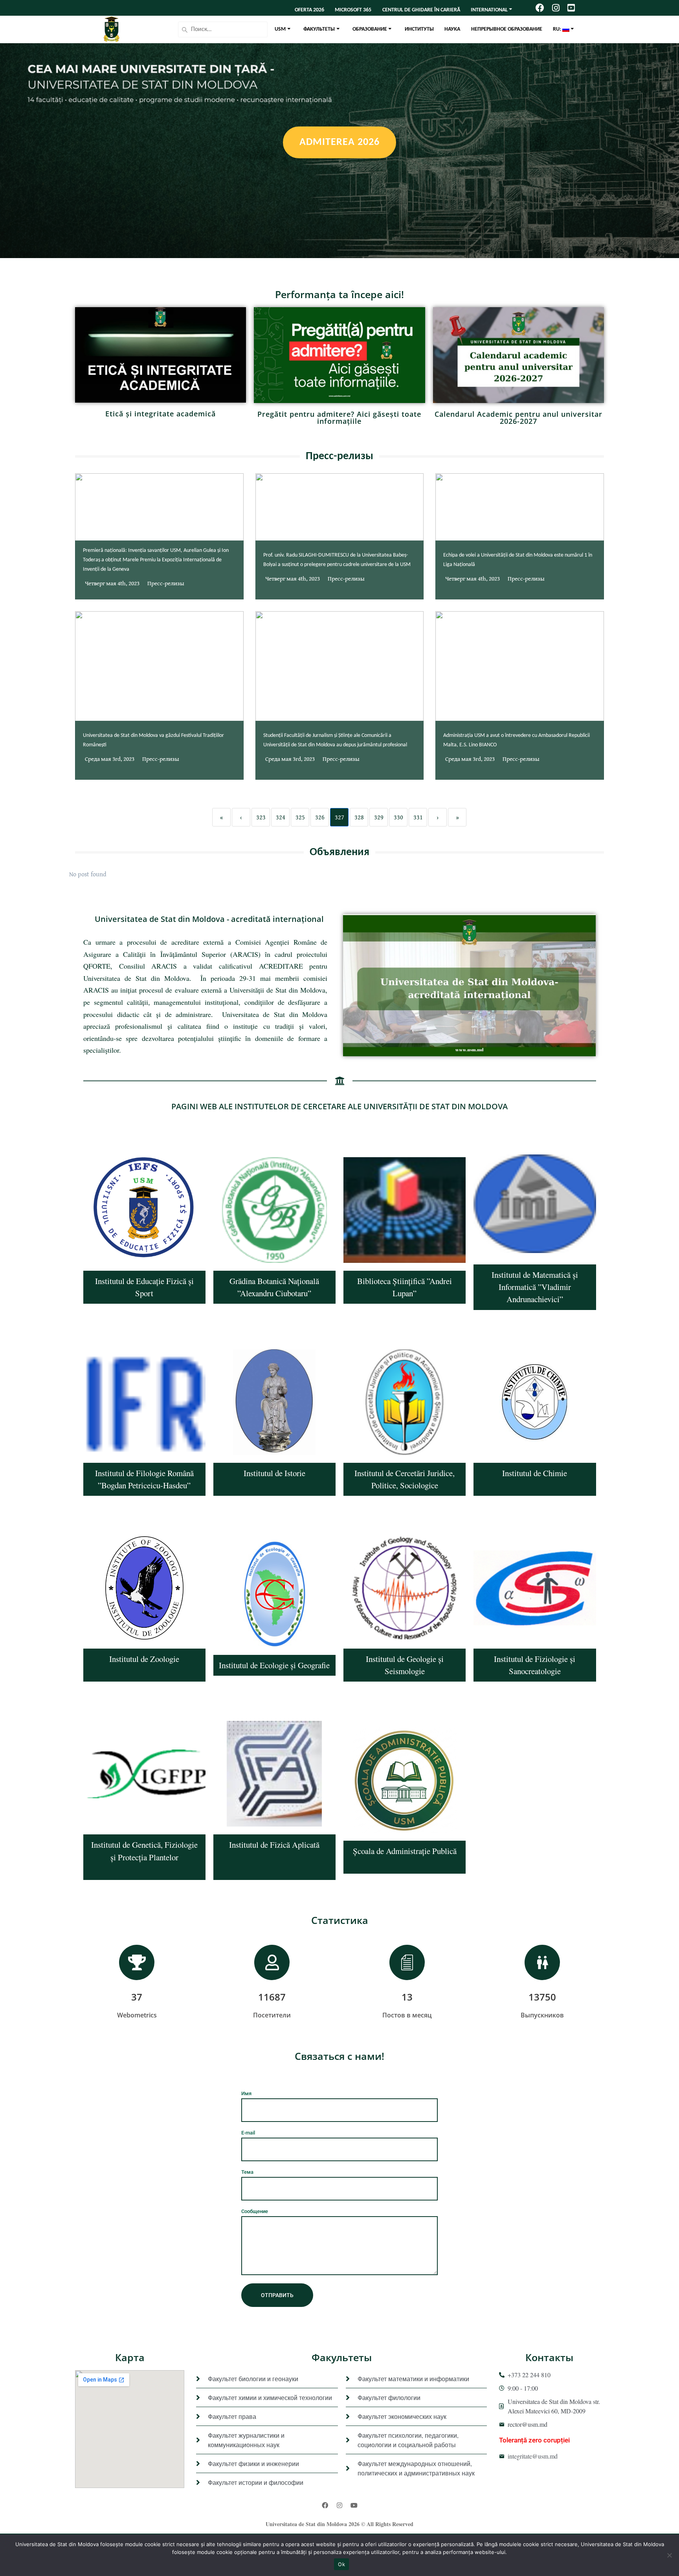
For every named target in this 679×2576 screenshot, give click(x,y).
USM (280, 29)
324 (281, 817)
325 (300, 817)
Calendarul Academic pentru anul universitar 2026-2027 (518, 418)
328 (359, 817)
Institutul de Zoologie (144, 1659)
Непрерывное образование (507, 29)
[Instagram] (339, 2505)
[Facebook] (325, 2505)
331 (418, 817)
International (489, 10)
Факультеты (319, 29)
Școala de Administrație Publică (405, 1851)
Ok (341, 2564)
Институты (419, 29)
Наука (452, 29)
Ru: (558, 29)
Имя (246, 2093)
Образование (370, 29)
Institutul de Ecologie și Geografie (274, 1665)
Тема (247, 2172)
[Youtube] (354, 2505)
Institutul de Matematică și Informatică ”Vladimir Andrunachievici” (535, 1287)
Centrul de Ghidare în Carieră (421, 10)
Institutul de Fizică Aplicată (274, 1845)
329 (379, 817)
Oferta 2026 (309, 10)
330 (398, 817)
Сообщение (255, 2211)
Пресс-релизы (166, 583)
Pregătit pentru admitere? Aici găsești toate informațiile (339, 418)
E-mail (248, 2133)
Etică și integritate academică (161, 414)
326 (320, 817)
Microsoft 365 (353, 10)
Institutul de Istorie (274, 1473)
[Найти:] (223, 29)
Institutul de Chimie (535, 1473)
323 (261, 817)
